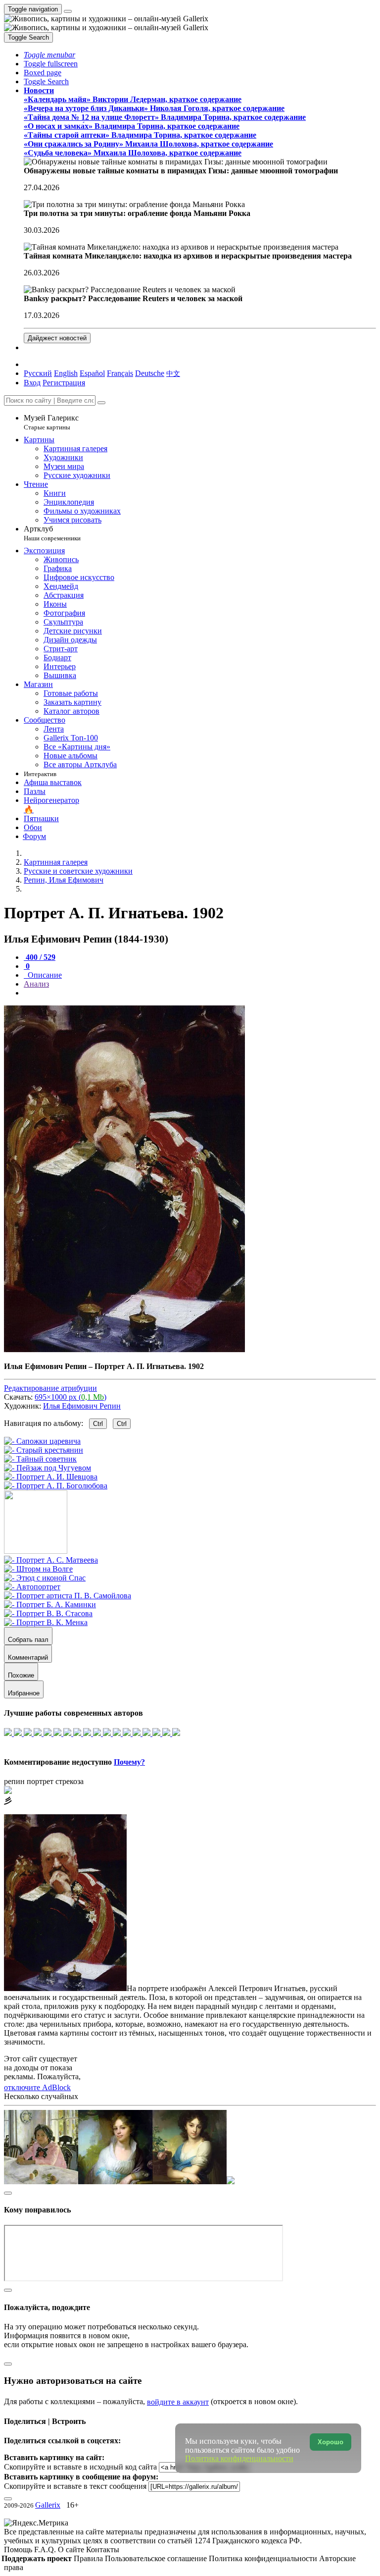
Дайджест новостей (57, 338)
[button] (49, 55)
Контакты (103, 2550)
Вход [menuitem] (32, 383)
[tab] (40, 957)
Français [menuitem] (120, 373)
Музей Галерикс (51, 422)
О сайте (72, 2550)
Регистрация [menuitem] (64, 383)
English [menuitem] (66, 373)
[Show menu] (68, 11)
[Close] (101, 403)
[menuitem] (173, 373)
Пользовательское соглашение (157, 2558)
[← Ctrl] (56, 1486)
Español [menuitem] (92, 373)
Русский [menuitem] (38, 373)
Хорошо (331, 2442)
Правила (89, 2558)
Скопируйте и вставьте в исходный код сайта (80, 2467)
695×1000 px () (71, 1397)
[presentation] (200, 993)
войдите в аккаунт (178, 2402)
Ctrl (98, 1424)
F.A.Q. (46, 2550)
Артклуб (52, 533)
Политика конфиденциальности (264, 2558)
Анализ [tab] (36, 984)
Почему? (129, 1762)
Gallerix (48, 2505)
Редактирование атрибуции (50, 1388)
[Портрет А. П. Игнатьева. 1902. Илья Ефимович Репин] (124, 1349)
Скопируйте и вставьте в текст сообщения (75, 2486)
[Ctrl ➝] (51, 1560)
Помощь (19, 2550)
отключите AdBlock (37, 2087)
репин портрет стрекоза (44, 1781)
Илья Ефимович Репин (82, 1406)
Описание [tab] (44, 975)
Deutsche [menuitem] (150, 373)
